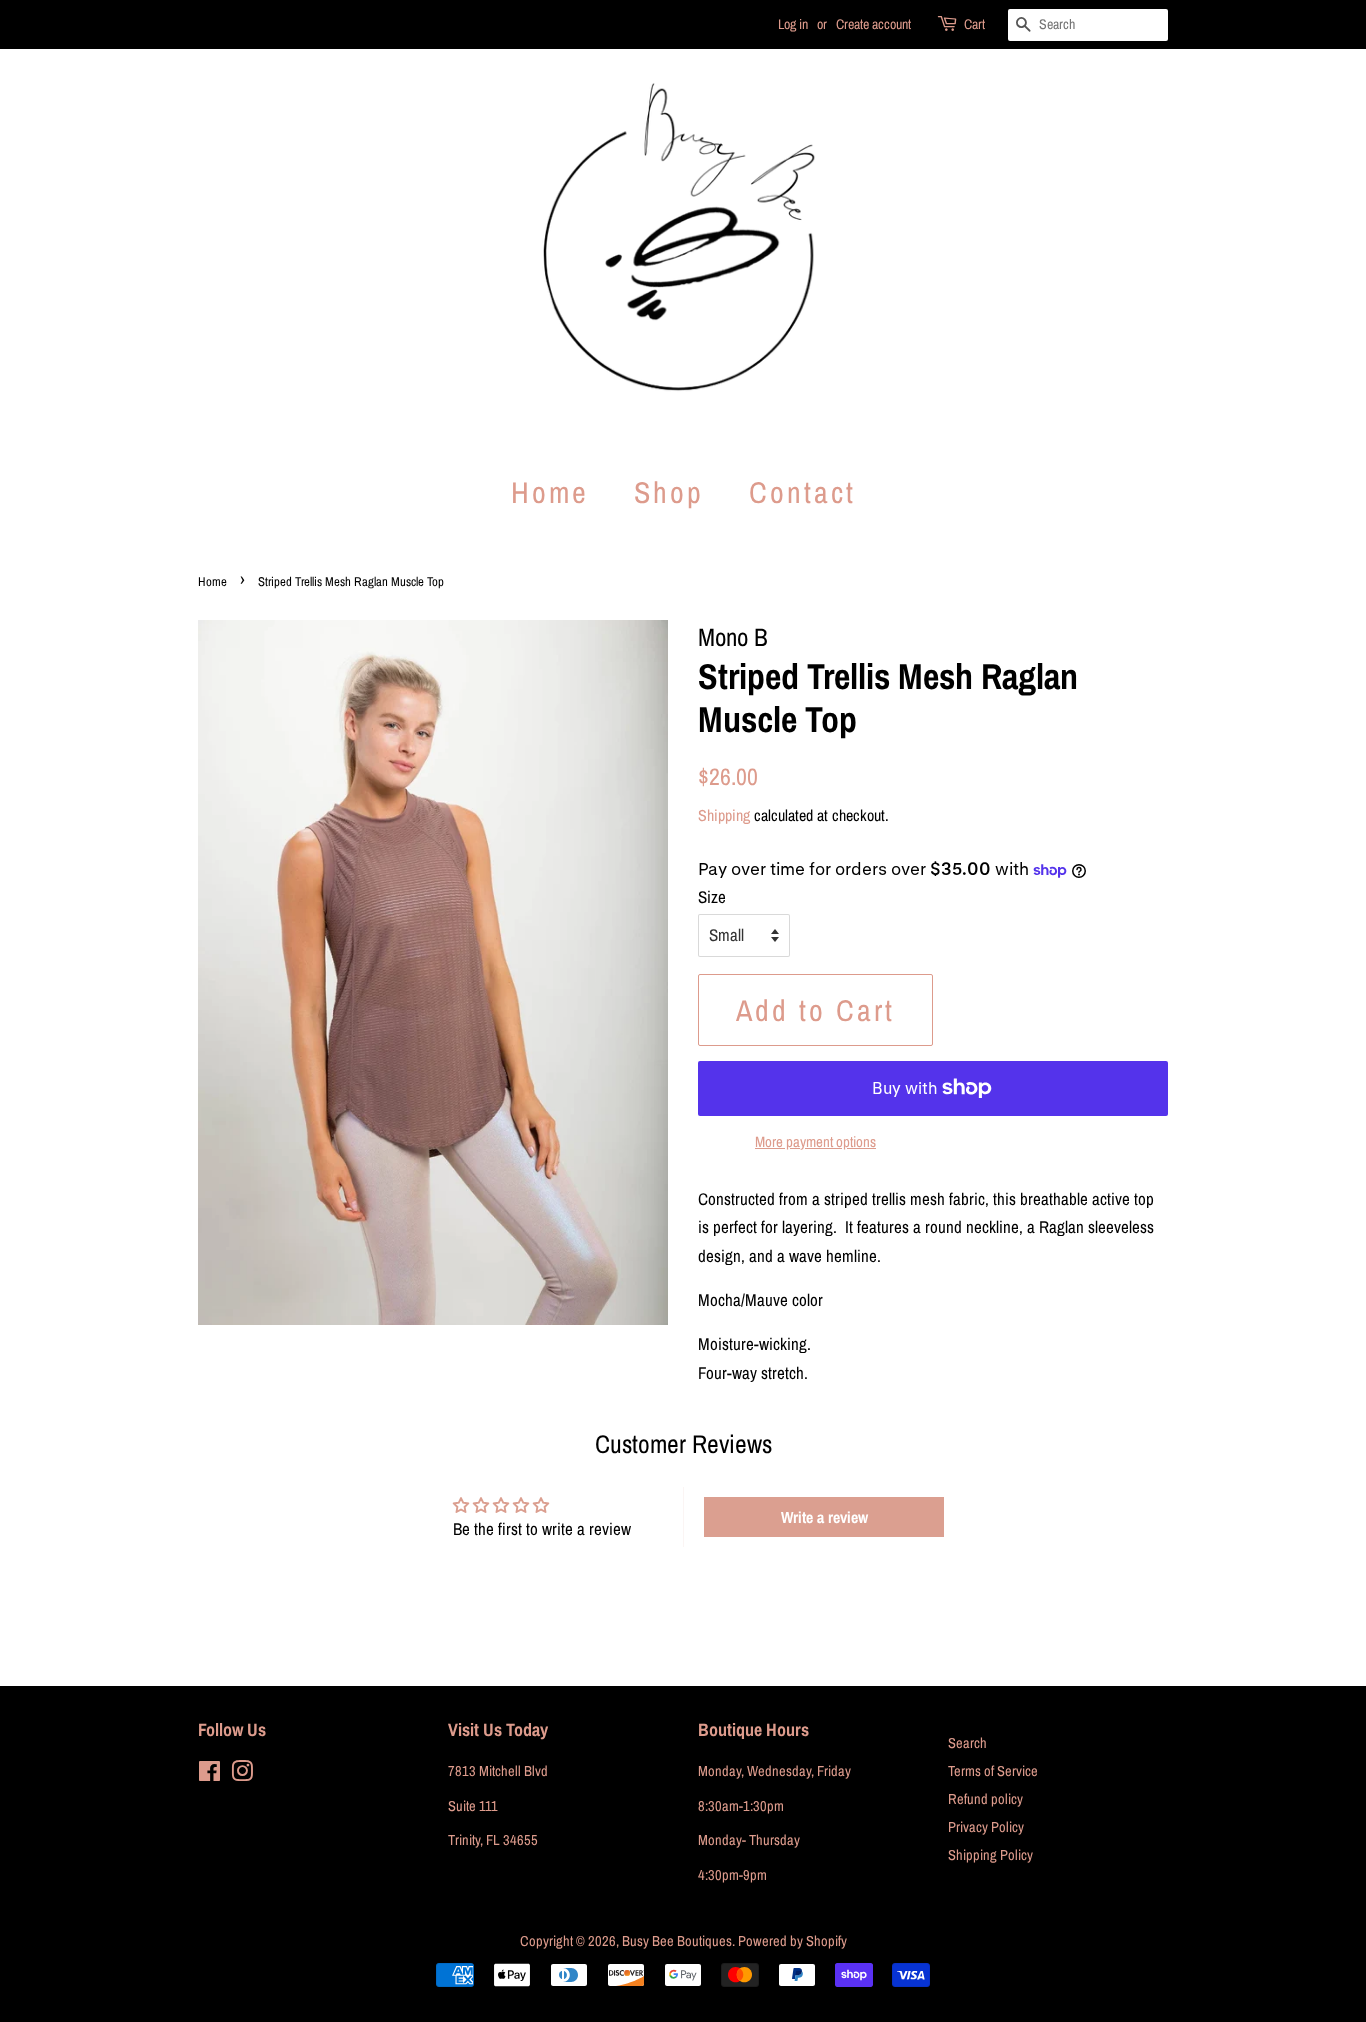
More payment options (815, 1141)
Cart (974, 24)
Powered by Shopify (792, 1941)
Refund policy (985, 1799)
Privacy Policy (986, 1827)
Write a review (824, 1517)
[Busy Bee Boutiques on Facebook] (209, 1775)
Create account (873, 24)
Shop (669, 492)
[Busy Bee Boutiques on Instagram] (242, 1775)
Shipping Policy (990, 1855)
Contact (802, 492)
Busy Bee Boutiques (677, 1941)
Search (967, 1743)
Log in (793, 24)
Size (712, 896)
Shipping (724, 815)
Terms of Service (993, 1771)
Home (550, 492)
